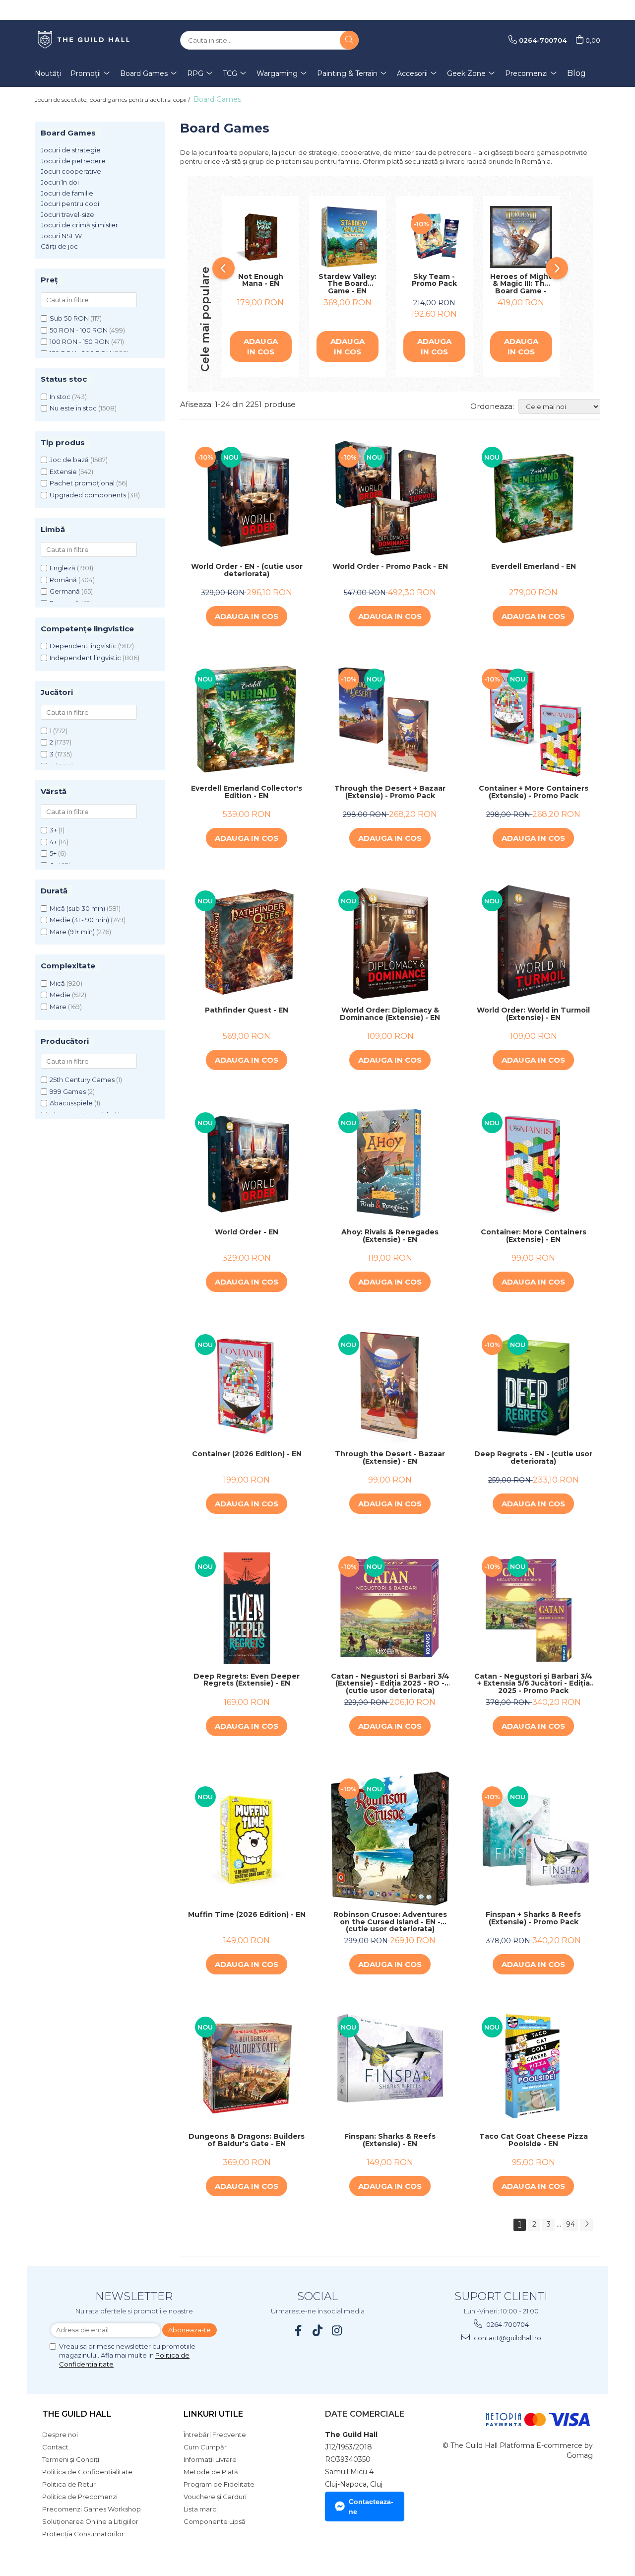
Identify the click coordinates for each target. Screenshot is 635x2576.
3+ (53, 830)
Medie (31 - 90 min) (79, 920)
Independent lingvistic (85, 658)
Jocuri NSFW (61, 236)
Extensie (63, 472)
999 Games (68, 1091)
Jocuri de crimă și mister (79, 225)
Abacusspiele (71, 1103)
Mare (58, 1007)
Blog (576, 73)
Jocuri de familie (67, 193)
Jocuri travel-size (67, 214)
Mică (57, 983)
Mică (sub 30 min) (77, 908)
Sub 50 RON (69, 318)
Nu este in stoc (73, 408)
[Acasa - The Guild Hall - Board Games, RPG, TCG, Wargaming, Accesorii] (84, 40)
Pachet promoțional (82, 483)
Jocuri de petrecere (73, 161)
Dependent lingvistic (83, 646)
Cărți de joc (59, 246)
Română (63, 580)
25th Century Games (82, 1080)
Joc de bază (69, 460)
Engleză (63, 568)
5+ (53, 853)
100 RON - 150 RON (80, 341)
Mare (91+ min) (72, 932)
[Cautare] (349, 40)
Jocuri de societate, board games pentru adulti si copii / (113, 100)
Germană (65, 591)
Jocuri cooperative (71, 171)
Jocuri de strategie (71, 150)
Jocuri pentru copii (71, 203)
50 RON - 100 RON (79, 330)
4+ (53, 842)
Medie (60, 995)
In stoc (60, 397)
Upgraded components (88, 495)
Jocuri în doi (60, 182)
